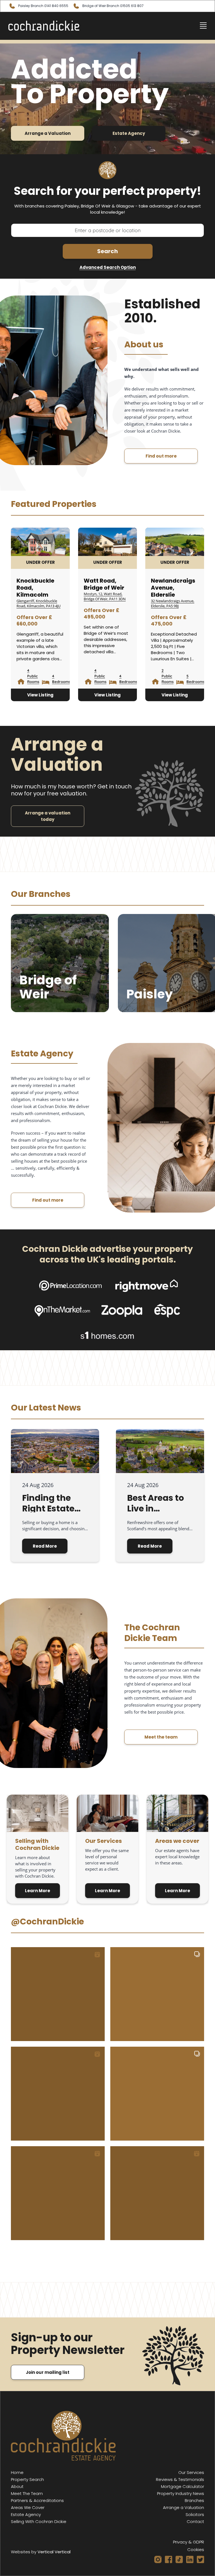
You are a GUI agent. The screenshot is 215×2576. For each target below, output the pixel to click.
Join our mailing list (48, 2372)
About (17, 2486)
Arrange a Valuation (48, 133)
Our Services (191, 2472)
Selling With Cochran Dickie (39, 2521)
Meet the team (161, 1737)
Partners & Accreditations (37, 2500)
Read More (45, 1546)
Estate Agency (129, 133)
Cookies (196, 2550)
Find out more (161, 456)
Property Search (27, 2479)
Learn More (38, 1891)
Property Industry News (181, 2493)
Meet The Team (27, 2493)
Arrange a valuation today (48, 816)
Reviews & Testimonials (180, 2479)
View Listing (40, 695)
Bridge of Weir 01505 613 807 (113, 6)
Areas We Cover (28, 2507)
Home (17, 2472)
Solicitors (195, 2514)
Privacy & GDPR (189, 2542)
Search (107, 251)
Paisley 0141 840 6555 (43, 6)
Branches (194, 2500)
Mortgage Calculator (183, 2486)
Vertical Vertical (54, 2552)
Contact (195, 2521)
